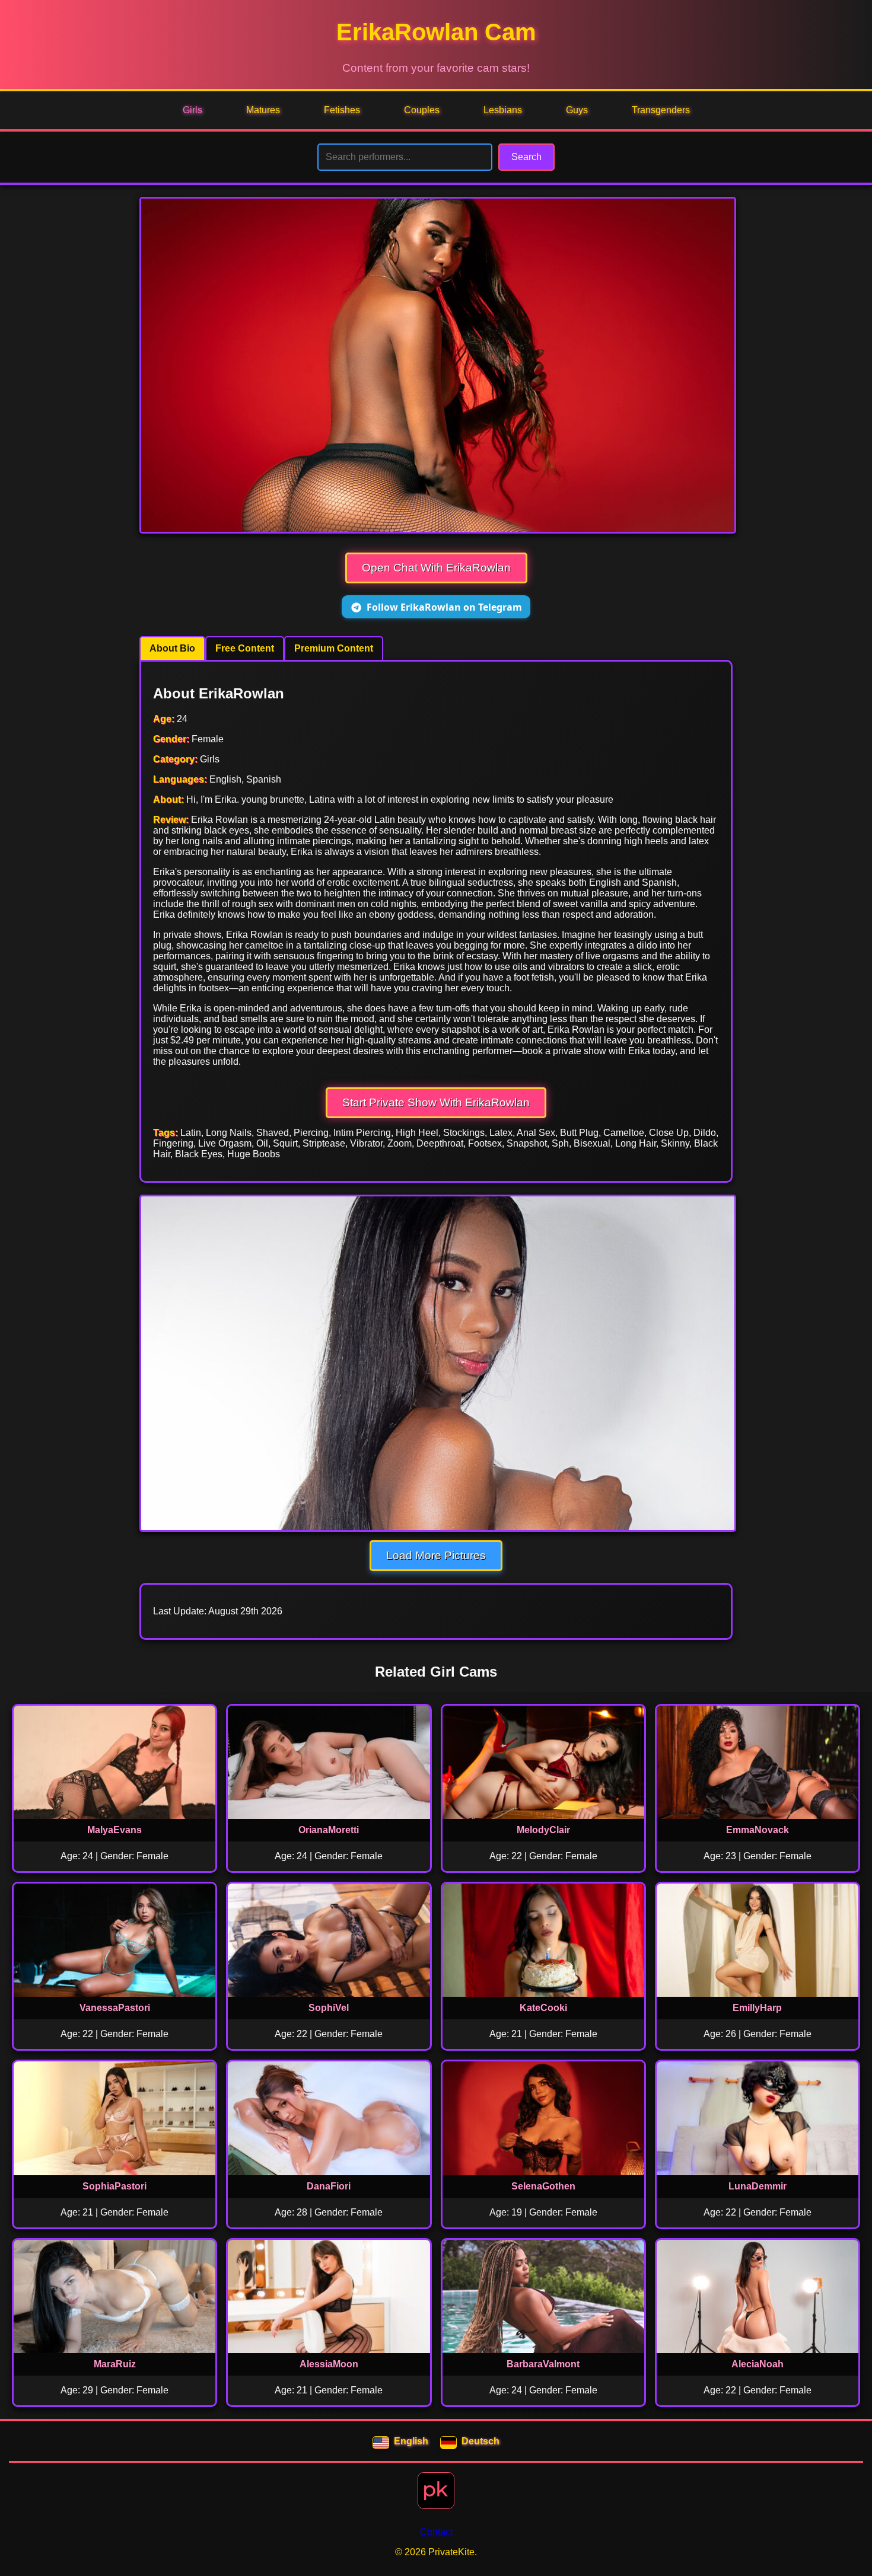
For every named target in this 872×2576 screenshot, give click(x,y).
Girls (192, 110)
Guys (577, 110)
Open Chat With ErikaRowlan (436, 568)
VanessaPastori (115, 2008)
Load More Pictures (436, 1555)
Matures (263, 110)
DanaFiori (329, 2186)
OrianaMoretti (329, 1830)
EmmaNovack (758, 1830)
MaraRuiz (115, 2364)
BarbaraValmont (543, 2364)
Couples (422, 110)
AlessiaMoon (329, 2364)
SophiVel (329, 2008)
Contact (436, 2532)
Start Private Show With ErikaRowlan (436, 1102)
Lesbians (503, 110)
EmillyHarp (757, 2008)
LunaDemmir (758, 2186)
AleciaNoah (758, 2364)
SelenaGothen (543, 2186)
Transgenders (661, 110)
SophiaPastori (114, 2186)
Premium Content (334, 648)
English (411, 2441)
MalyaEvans (114, 1830)
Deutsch (480, 2441)
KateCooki (543, 2008)
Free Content (245, 648)
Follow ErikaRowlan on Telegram (444, 607)
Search (526, 157)
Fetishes (342, 110)
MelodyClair (543, 1830)
